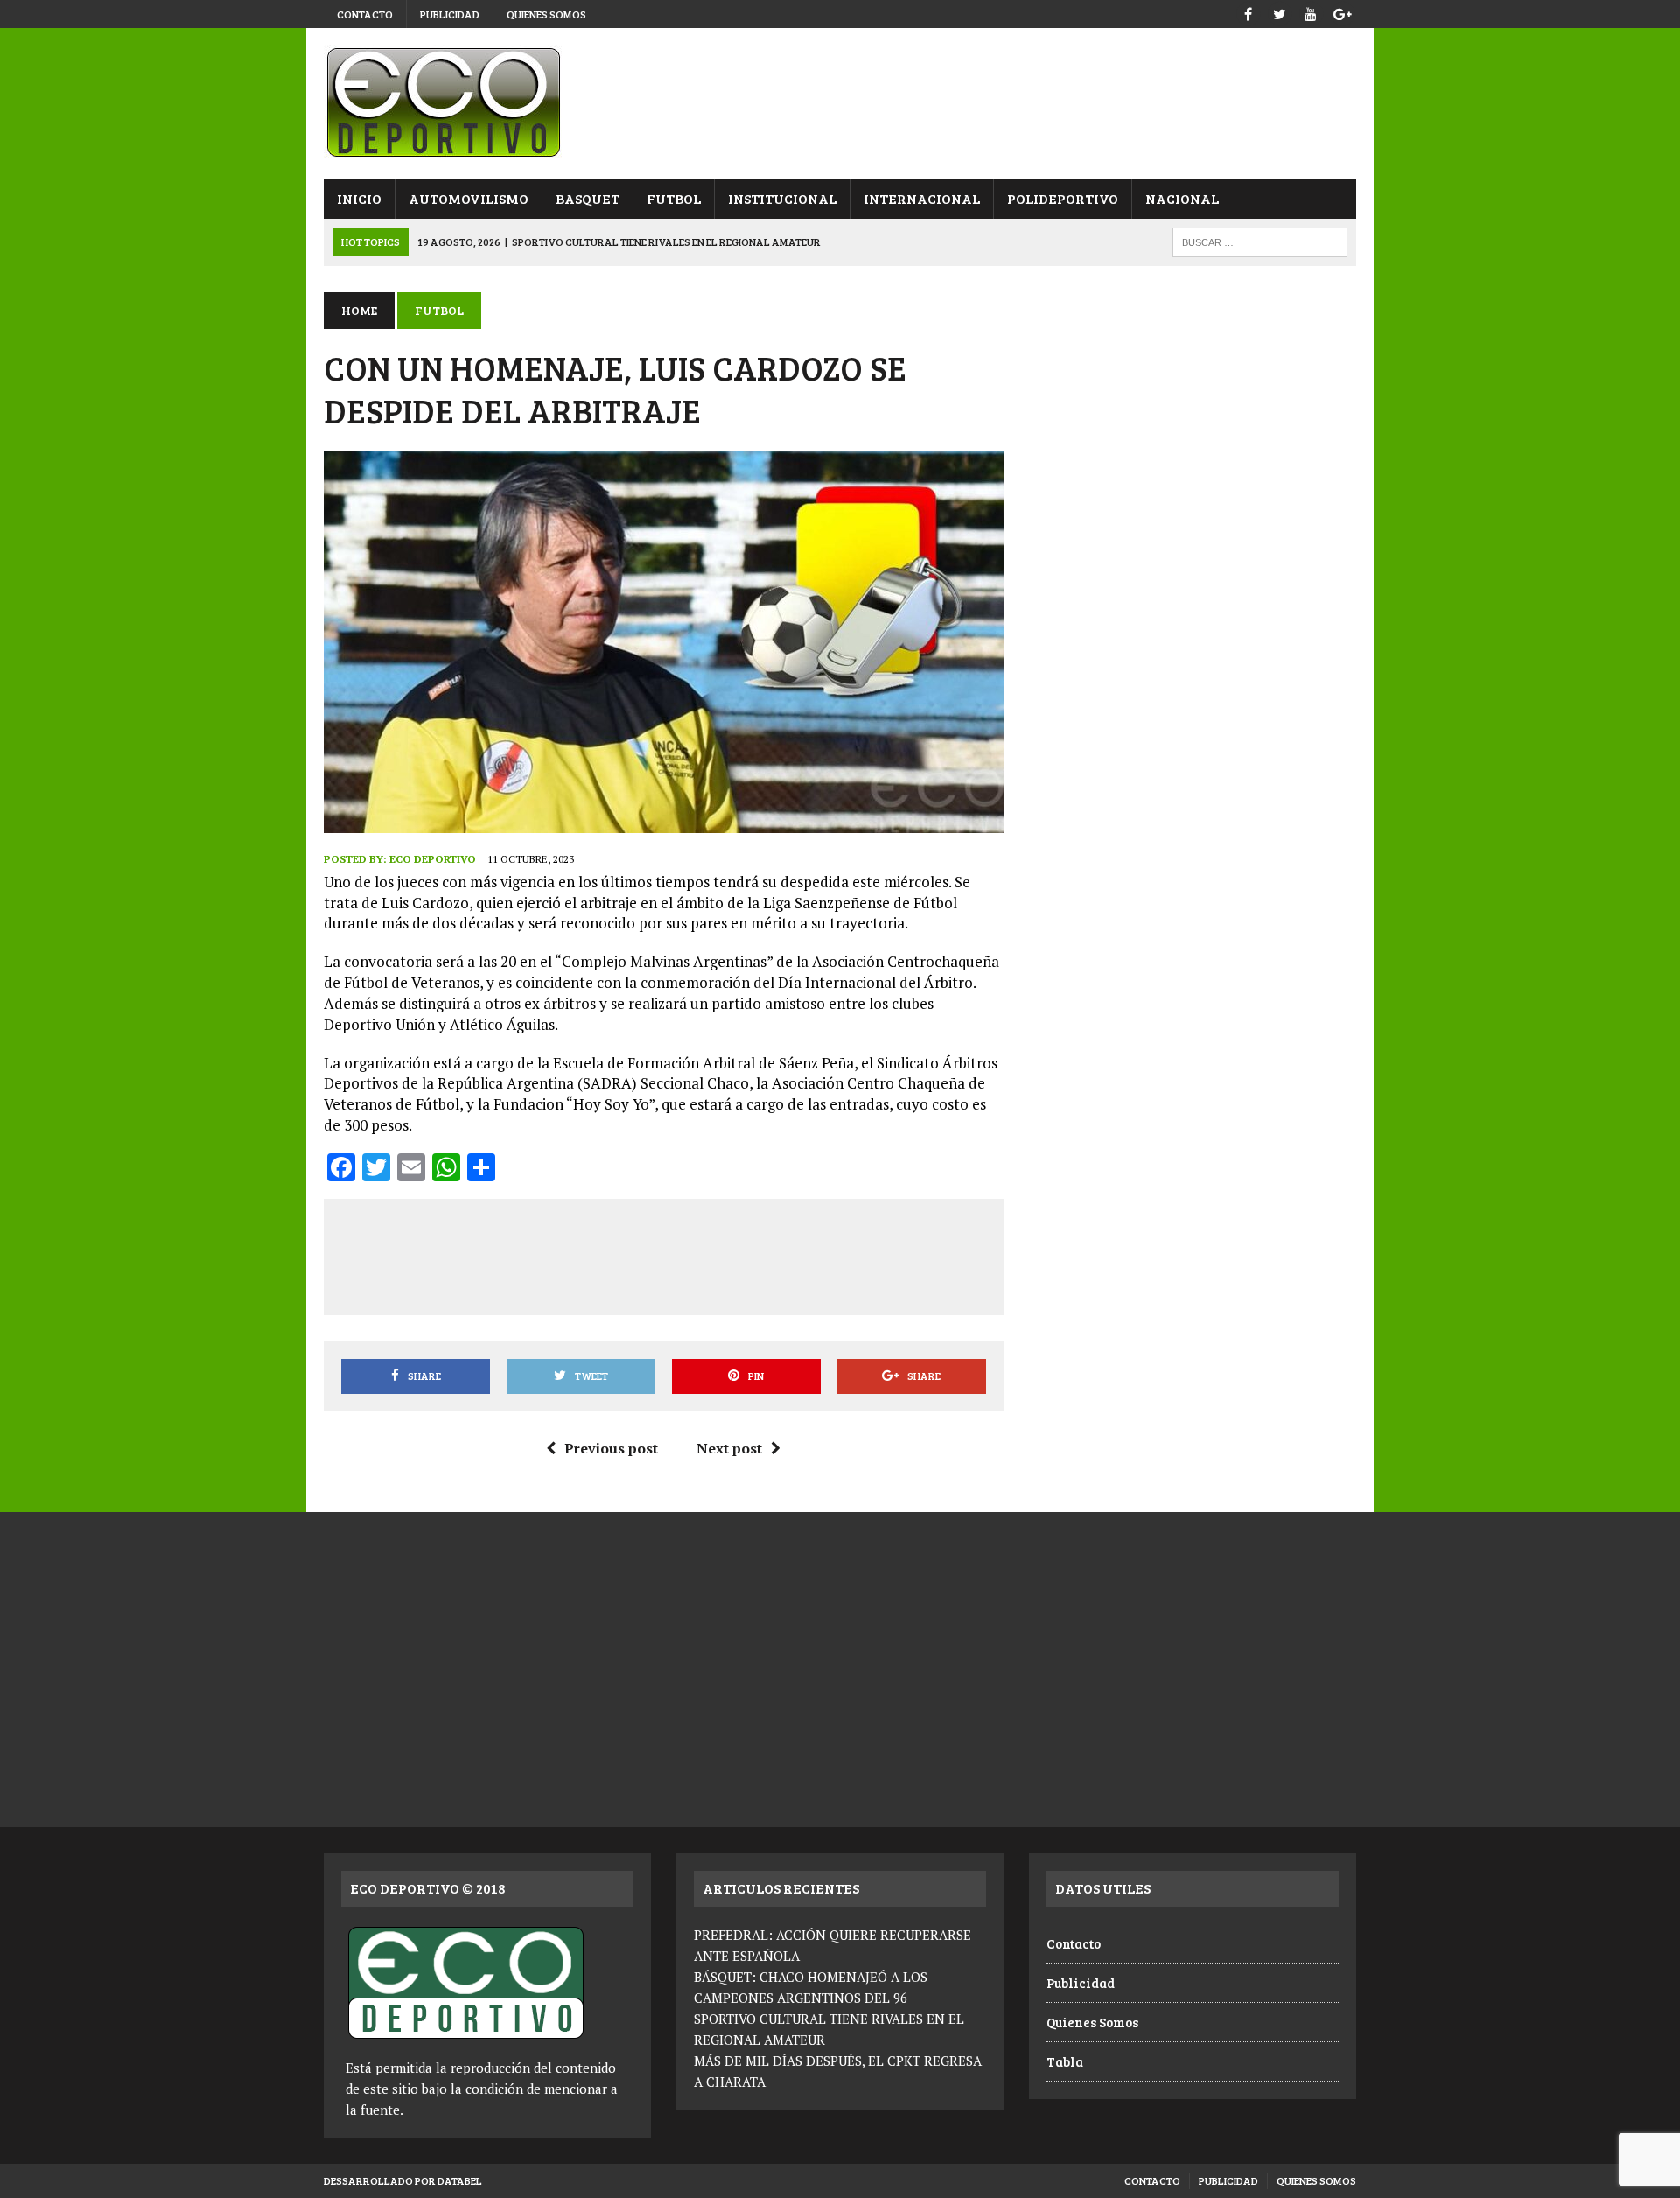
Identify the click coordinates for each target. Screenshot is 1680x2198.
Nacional (1182, 198)
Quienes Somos (546, 14)
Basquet (588, 198)
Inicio (359, 198)
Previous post (611, 1448)
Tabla (1065, 2061)
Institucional (782, 198)
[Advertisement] (663, 1254)
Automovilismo (469, 198)
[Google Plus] (1342, 12)
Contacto (365, 14)
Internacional (922, 198)
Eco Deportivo (433, 859)
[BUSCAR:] (1260, 240)
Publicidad (450, 14)
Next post (729, 1448)
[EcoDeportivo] (840, 103)
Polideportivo (1063, 198)
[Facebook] (1248, 12)
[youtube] (1311, 12)
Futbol (674, 198)
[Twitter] (1279, 12)
